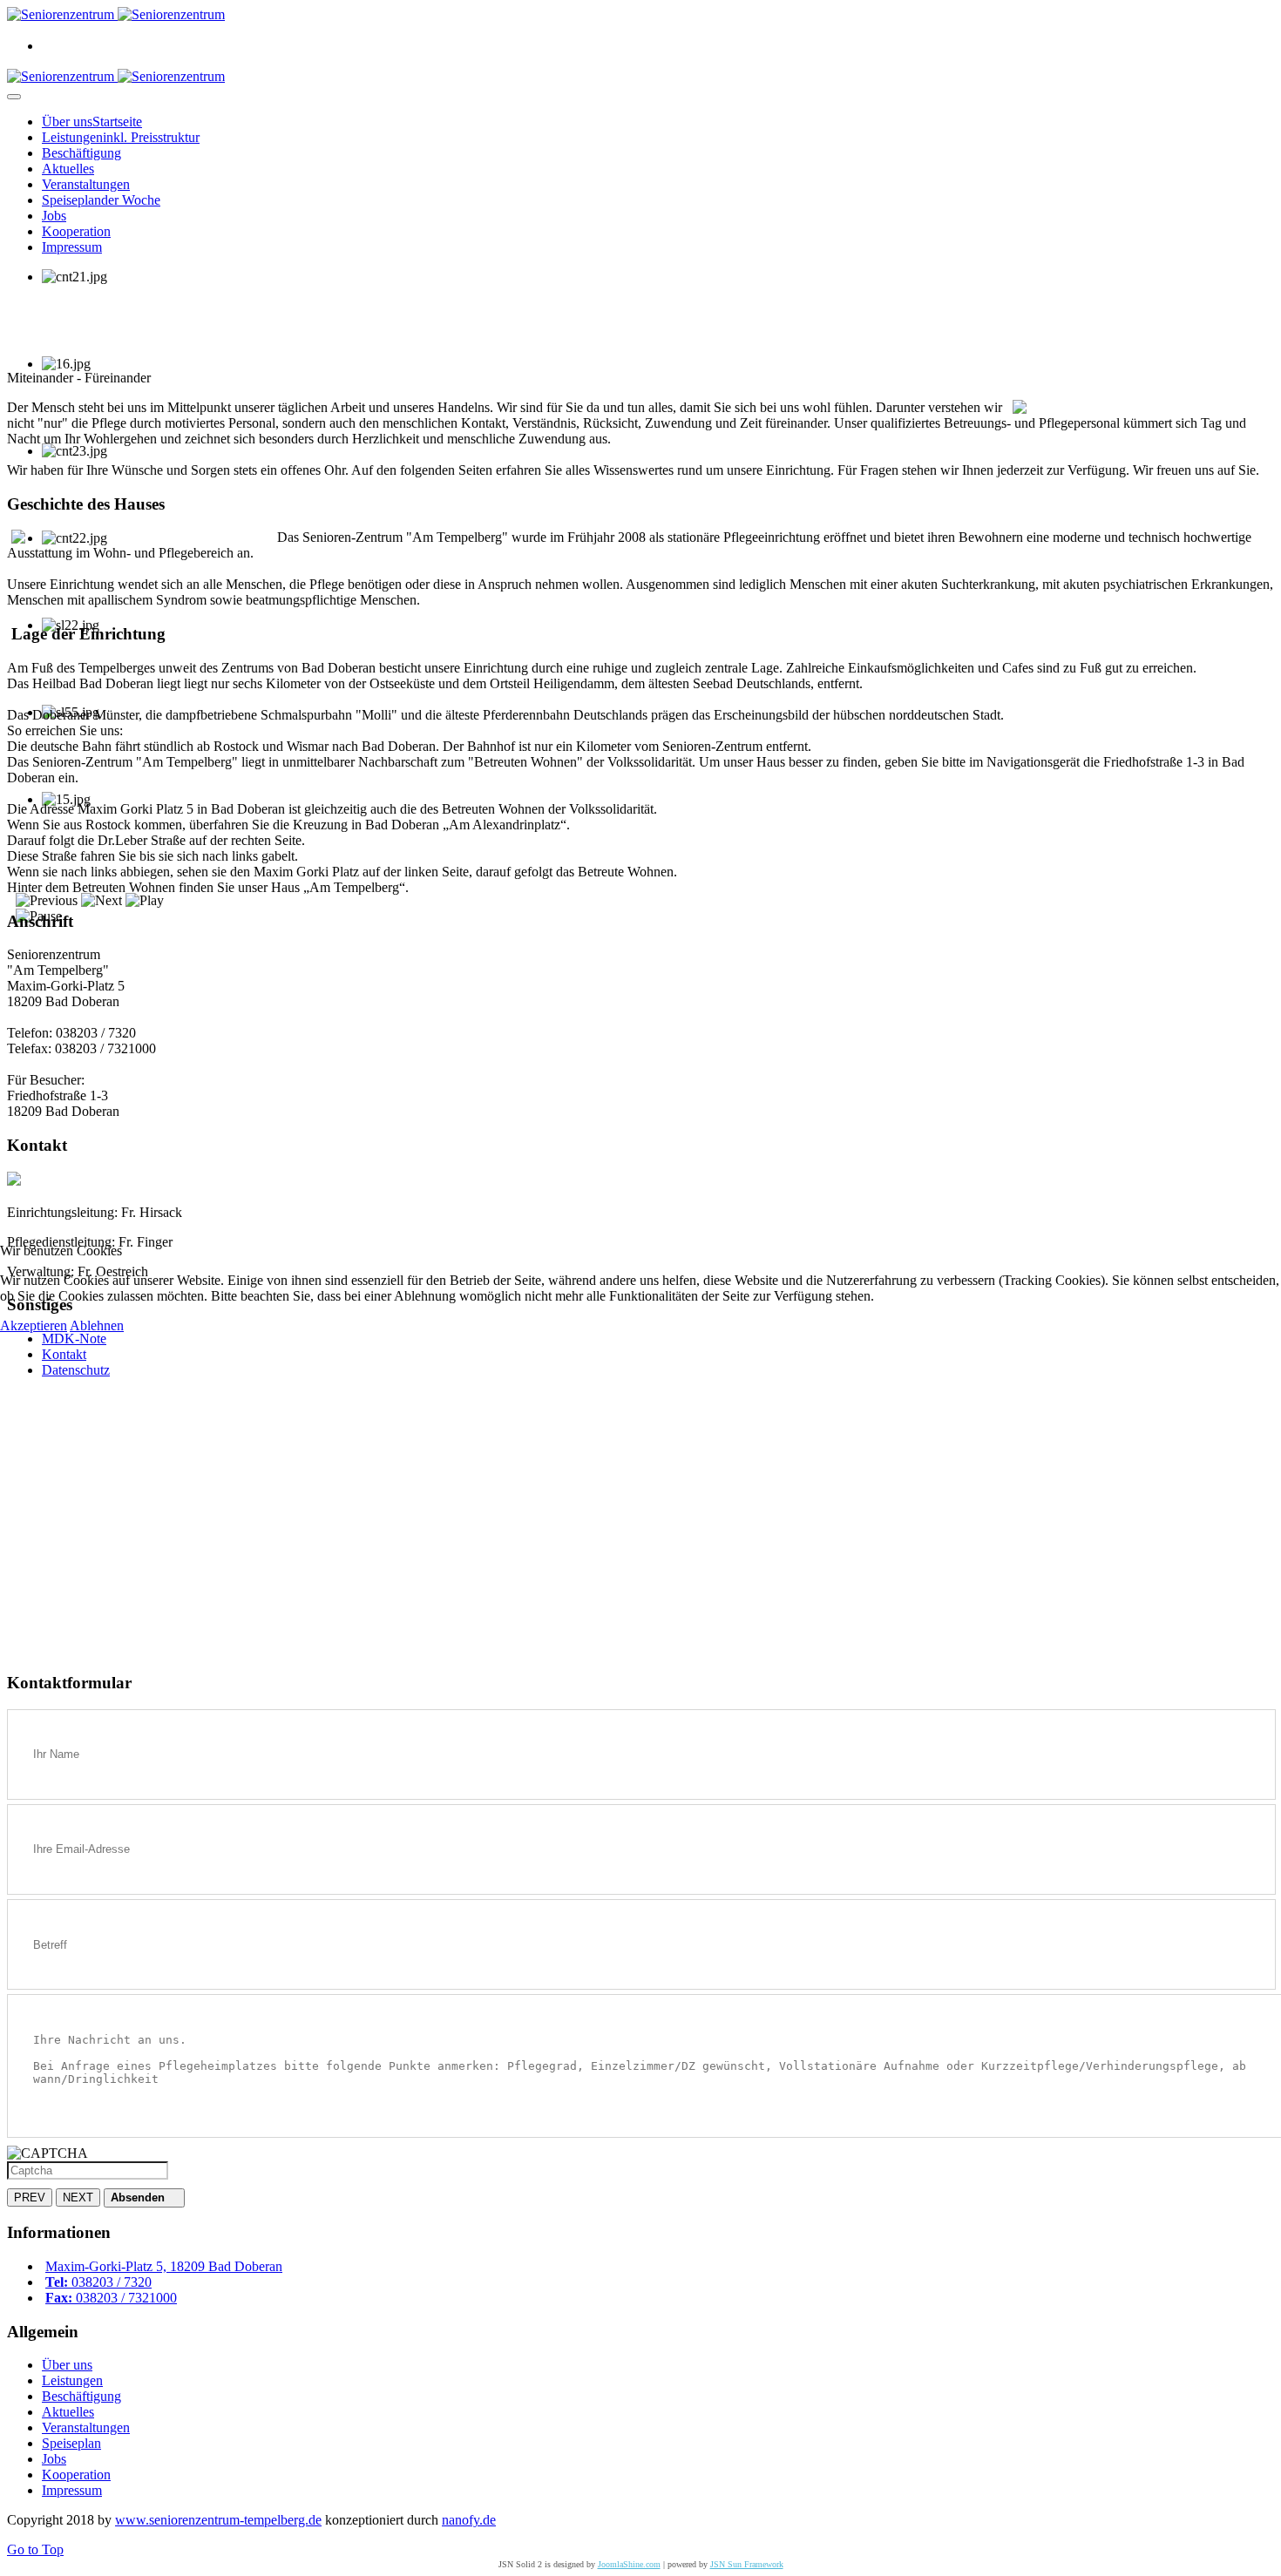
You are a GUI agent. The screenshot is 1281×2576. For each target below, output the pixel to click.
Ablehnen (97, 1325)
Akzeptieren (34, 1325)
